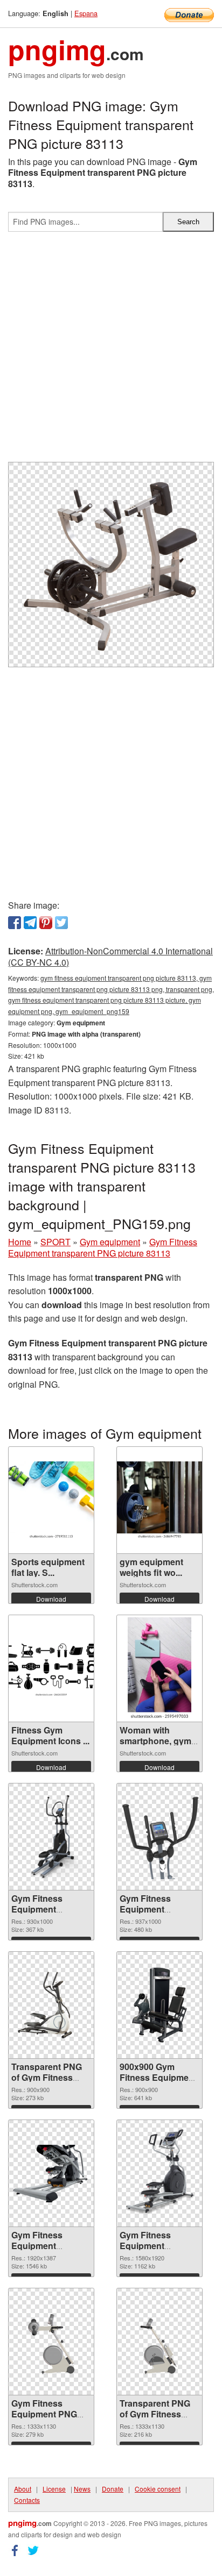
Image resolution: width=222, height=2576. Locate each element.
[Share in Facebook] (15, 923)
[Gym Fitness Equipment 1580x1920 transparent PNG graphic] (159, 2173)
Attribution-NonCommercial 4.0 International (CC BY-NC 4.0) (110, 957)
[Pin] (46, 923)
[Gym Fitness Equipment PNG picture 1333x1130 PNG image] (51, 2342)
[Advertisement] (111, 351)
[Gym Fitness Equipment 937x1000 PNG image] (159, 1837)
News (82, 2489)
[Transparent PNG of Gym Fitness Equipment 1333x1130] (159, 2342)
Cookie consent (158, 2489)
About (23, 2489)
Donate (113, 2489)
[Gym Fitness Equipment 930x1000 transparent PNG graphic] (51, 1837)
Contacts (27, 2500)
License (54, 2489)
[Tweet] (61, 923)
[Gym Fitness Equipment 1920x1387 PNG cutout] (51, 2174)
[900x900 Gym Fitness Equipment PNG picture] (159, 2005)
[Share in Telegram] (30, 923)
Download (51, 1599)
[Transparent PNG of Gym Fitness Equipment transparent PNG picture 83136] (51, 2005)
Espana (86, 13)
